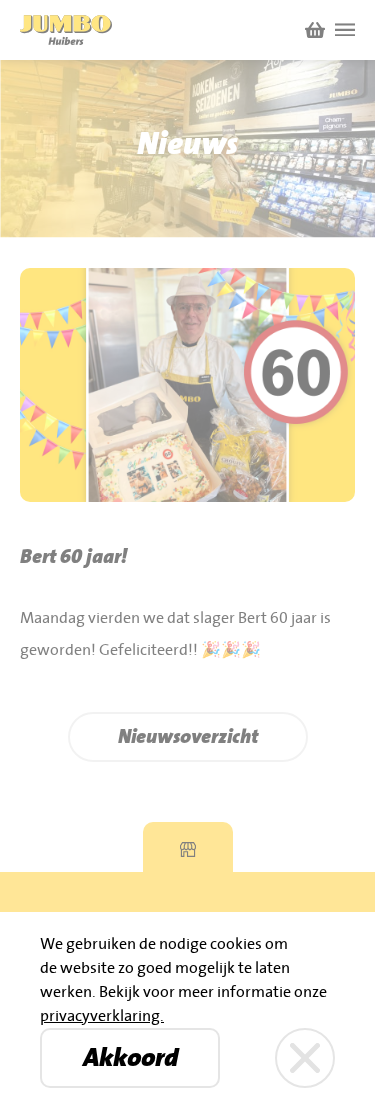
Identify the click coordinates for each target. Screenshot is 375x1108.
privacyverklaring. (102, 1016)
